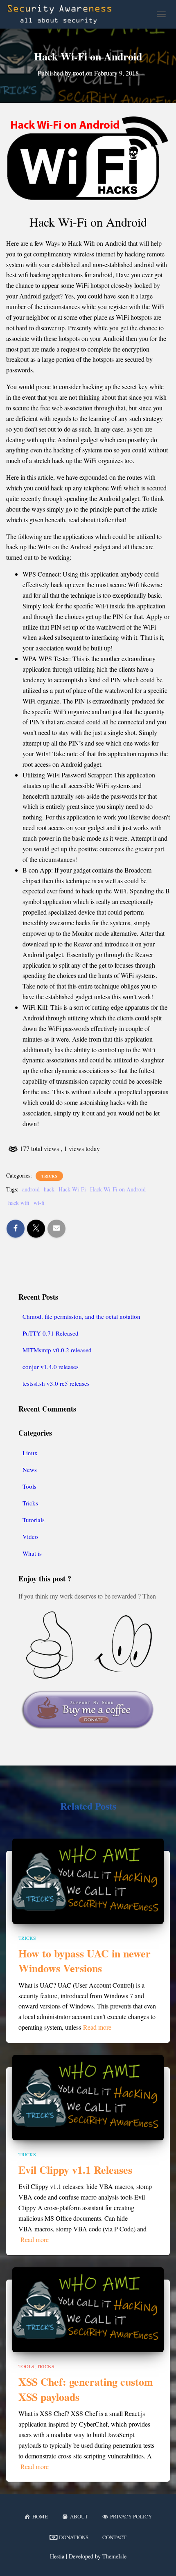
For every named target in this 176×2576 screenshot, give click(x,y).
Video (30, 1536)
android (31, 1189)
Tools (29, 1486)
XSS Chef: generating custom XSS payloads (86, 2389)
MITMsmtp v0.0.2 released (57, 1350)
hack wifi (19, 1203)
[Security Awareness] (62, 14)
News (30, 1469)
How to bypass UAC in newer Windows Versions (85, 1961)
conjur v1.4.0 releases (51, 1367)
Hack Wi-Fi (72, 1189)
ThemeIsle (114, 2556)
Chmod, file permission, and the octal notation (81, 1316)
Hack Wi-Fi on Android (118, 1189)
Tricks (49, 1176)
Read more (97, 2027)
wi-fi (39, 1203)
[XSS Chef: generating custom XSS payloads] (88, 2309)
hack (49, 1189)
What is (32, 1553)
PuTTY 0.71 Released (51, 1333)
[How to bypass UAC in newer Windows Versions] (88, 1880)
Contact (114, 2537)
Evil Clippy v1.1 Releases (75, 2170)
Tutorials (34, 1520)
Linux (30, 1453)
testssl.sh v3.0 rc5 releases (56, 1383)
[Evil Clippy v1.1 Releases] (88, 2096)
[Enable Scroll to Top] (160, 2560)
